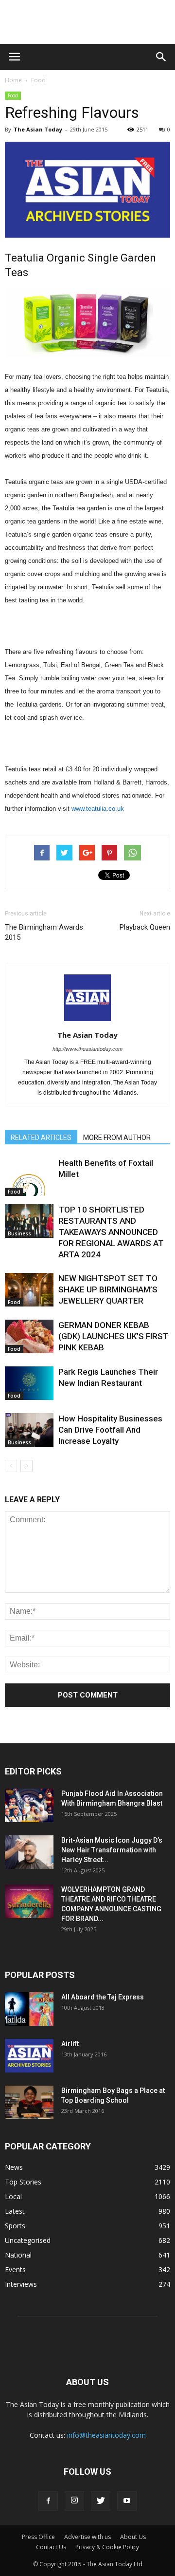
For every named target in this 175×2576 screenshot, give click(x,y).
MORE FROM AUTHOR (117, 1138)
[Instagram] (74, 2501)
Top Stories (23, 2182)
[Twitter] (101, 2501)
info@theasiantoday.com (106, 2435)
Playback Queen (145, 927)
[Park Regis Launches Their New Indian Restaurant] (29, 1383)
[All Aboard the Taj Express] (29, 2009)
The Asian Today (38, 129)
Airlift (70, 2044)
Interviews (21, 2284)
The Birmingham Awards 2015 (44, 932)
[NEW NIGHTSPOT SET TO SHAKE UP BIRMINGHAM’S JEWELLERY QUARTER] (29, 1290)
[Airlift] (29, 2056)
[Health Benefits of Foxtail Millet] (29, 1177)
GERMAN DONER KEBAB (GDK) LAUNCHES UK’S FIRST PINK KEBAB (114, 1336)
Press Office (38, 2537)
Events (15, 2269)
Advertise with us (87, 2537)
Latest (15, 2211)
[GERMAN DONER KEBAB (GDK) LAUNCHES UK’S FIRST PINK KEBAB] (29, 1336)
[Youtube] (127, 2501)
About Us (133, 2537)
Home (13, 80)
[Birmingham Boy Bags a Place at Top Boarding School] (29, 2102)
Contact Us (51, 2547)
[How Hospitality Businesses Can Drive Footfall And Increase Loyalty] (29, 1430)
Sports (15, 2226)
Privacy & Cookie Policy (107, 2547)
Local (13, 2196)
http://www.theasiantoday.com (87, 1049)
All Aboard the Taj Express (103, 1997)
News (14, 2167)
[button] (161, 57)
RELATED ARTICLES (41, 1138)
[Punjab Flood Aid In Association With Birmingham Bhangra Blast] (29, 1805)
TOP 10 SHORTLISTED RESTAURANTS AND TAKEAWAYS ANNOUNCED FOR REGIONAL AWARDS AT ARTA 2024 (111, 1232)
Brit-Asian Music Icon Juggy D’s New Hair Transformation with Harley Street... (112, 1850)
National (18, 2255)
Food (38, 80)
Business (19, 1233)
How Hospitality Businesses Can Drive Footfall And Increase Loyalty (110, 1430)
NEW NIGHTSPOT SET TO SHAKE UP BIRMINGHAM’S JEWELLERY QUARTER (108, 1289)
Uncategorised (28, 2240)
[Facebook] (48, 2501)
